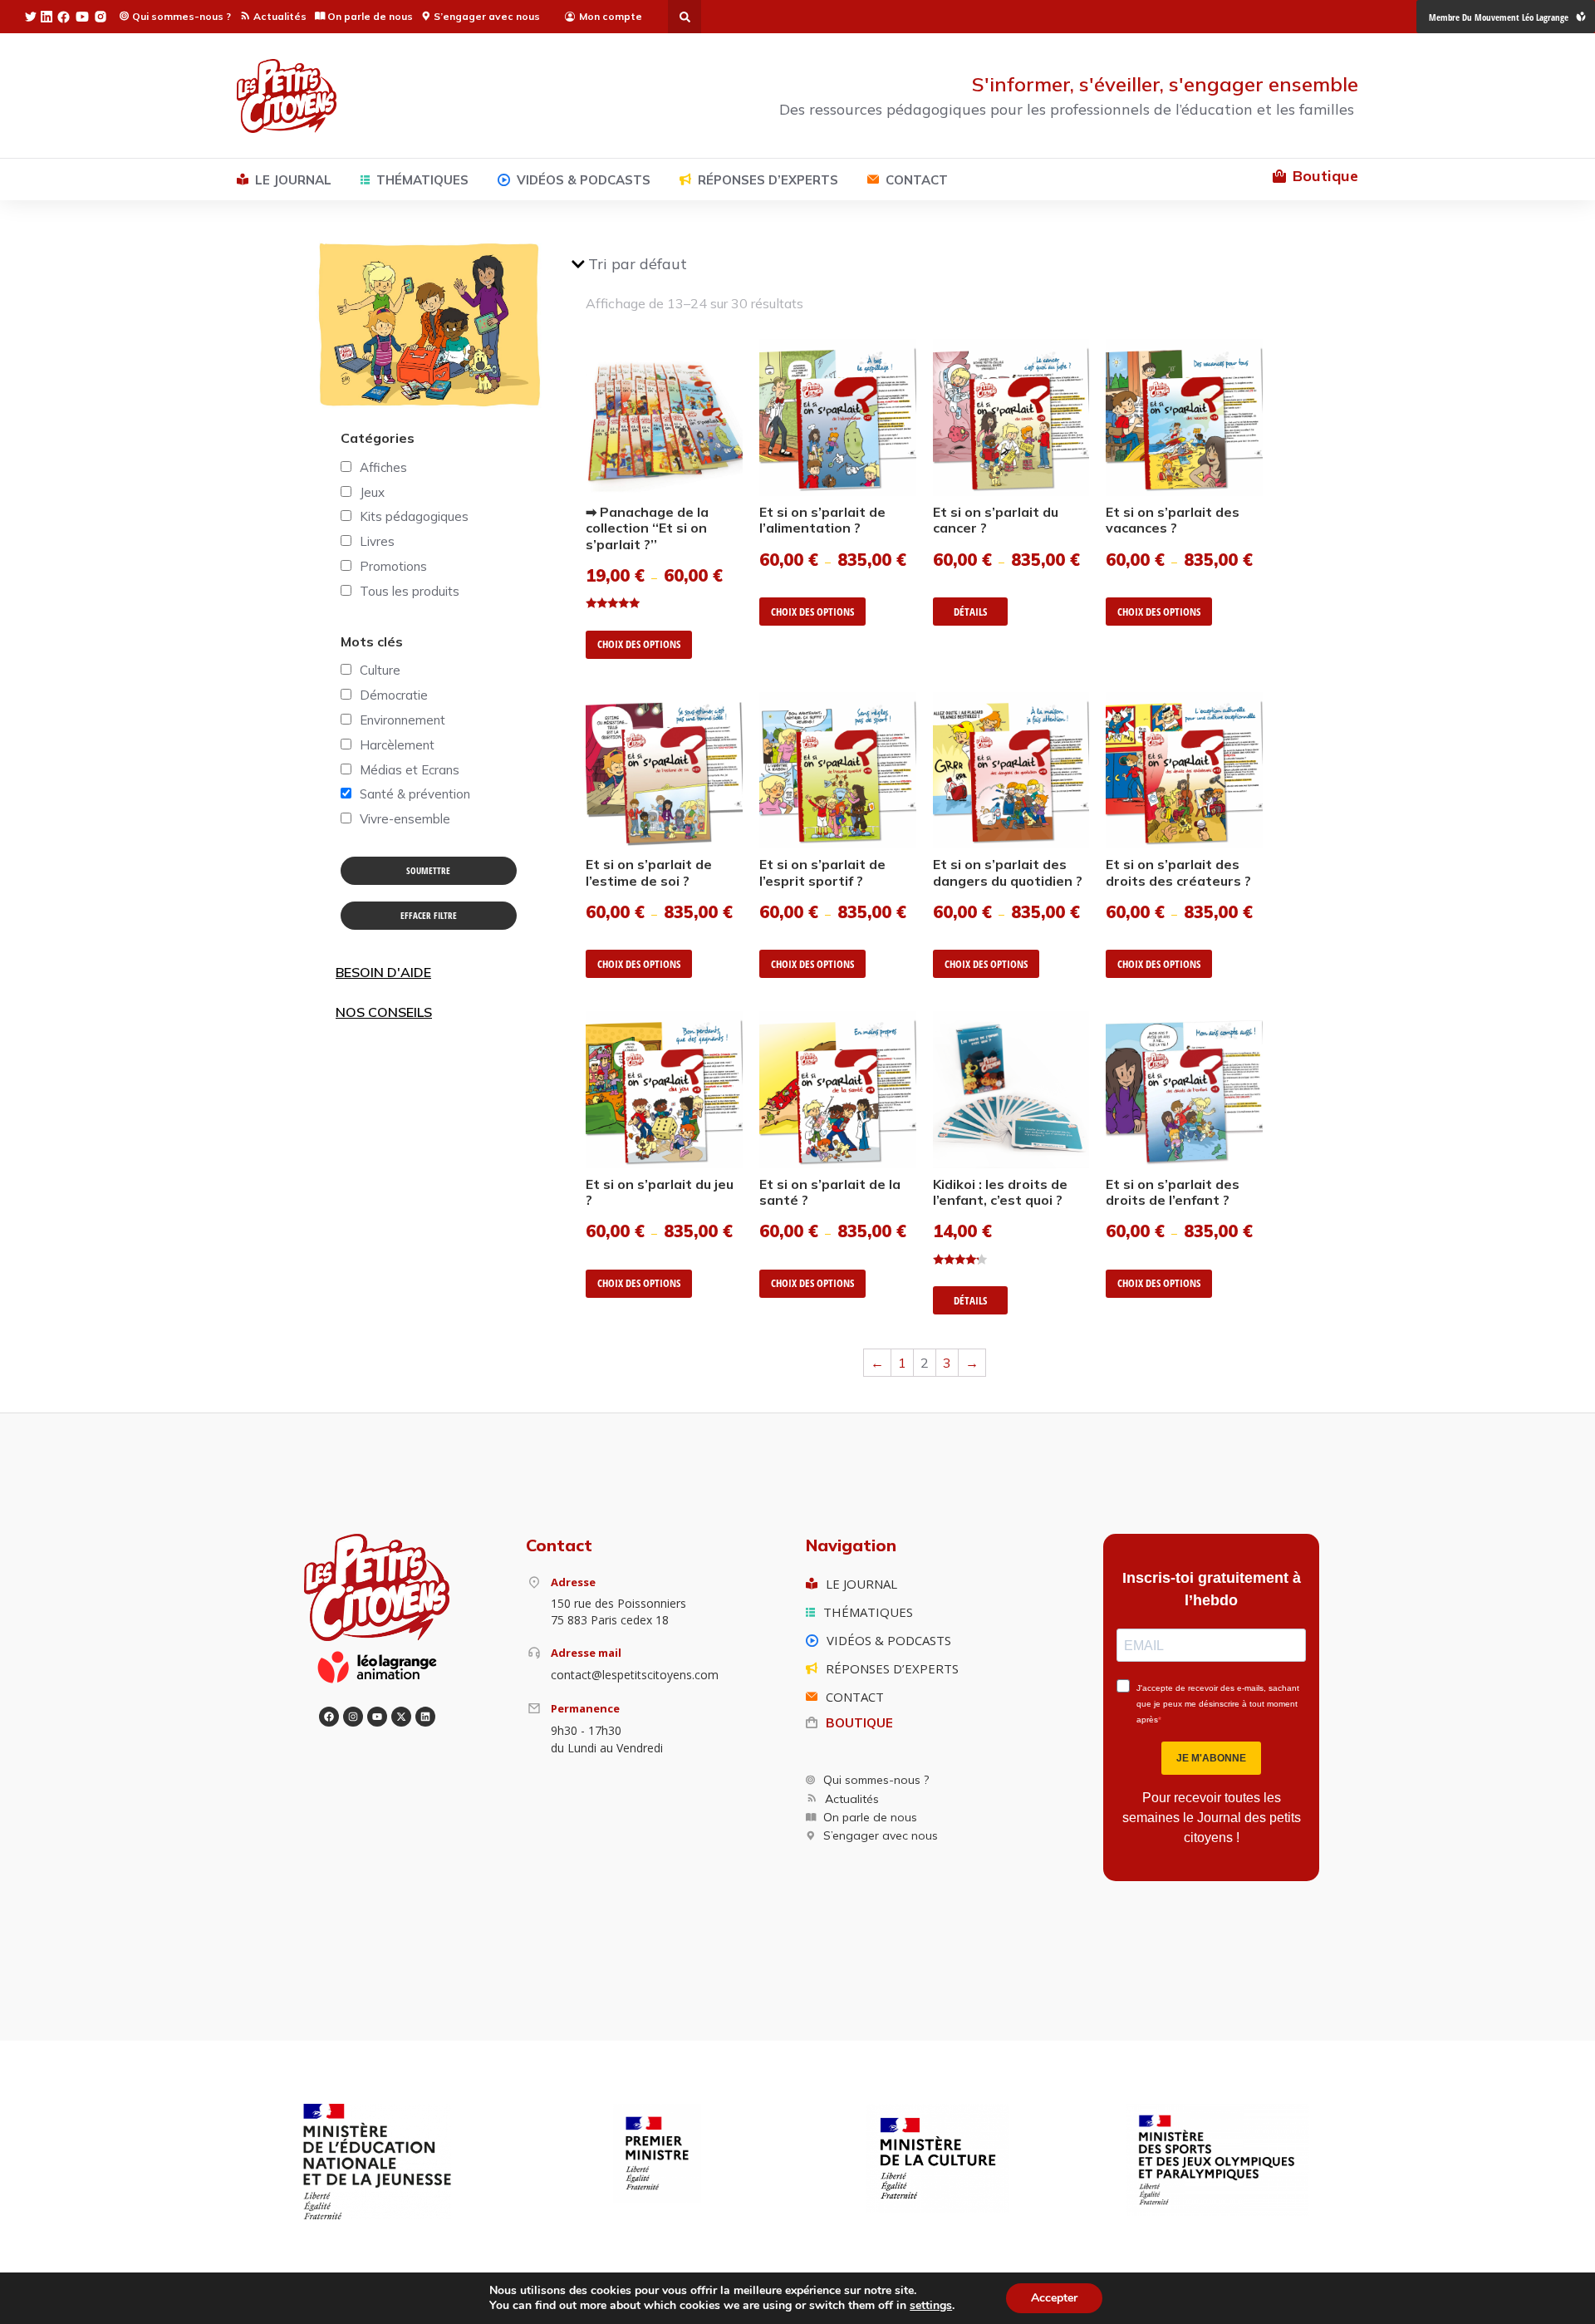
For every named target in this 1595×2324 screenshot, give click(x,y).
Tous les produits (410, 591)
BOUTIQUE (859, 1723)
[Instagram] (353, 1717)
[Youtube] (377, 1717)
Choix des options (639, 644)
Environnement (402, 720)
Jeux (372, 492)
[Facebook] (329, 1717)
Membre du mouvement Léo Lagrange (1499, 17)
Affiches (383, 467)
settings (931, 2306)
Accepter (1054, 2298)
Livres (377, 541)
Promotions (393, 566)
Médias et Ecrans (410, 770)
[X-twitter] (401, 1717)
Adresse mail (586, 1653)
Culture (380, 670)
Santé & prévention (415, 794)
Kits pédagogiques (414, 516)
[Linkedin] (425, 1717)
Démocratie (394, 695)
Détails (970, 612)
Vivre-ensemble (405, 819)
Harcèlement (397, 745)
